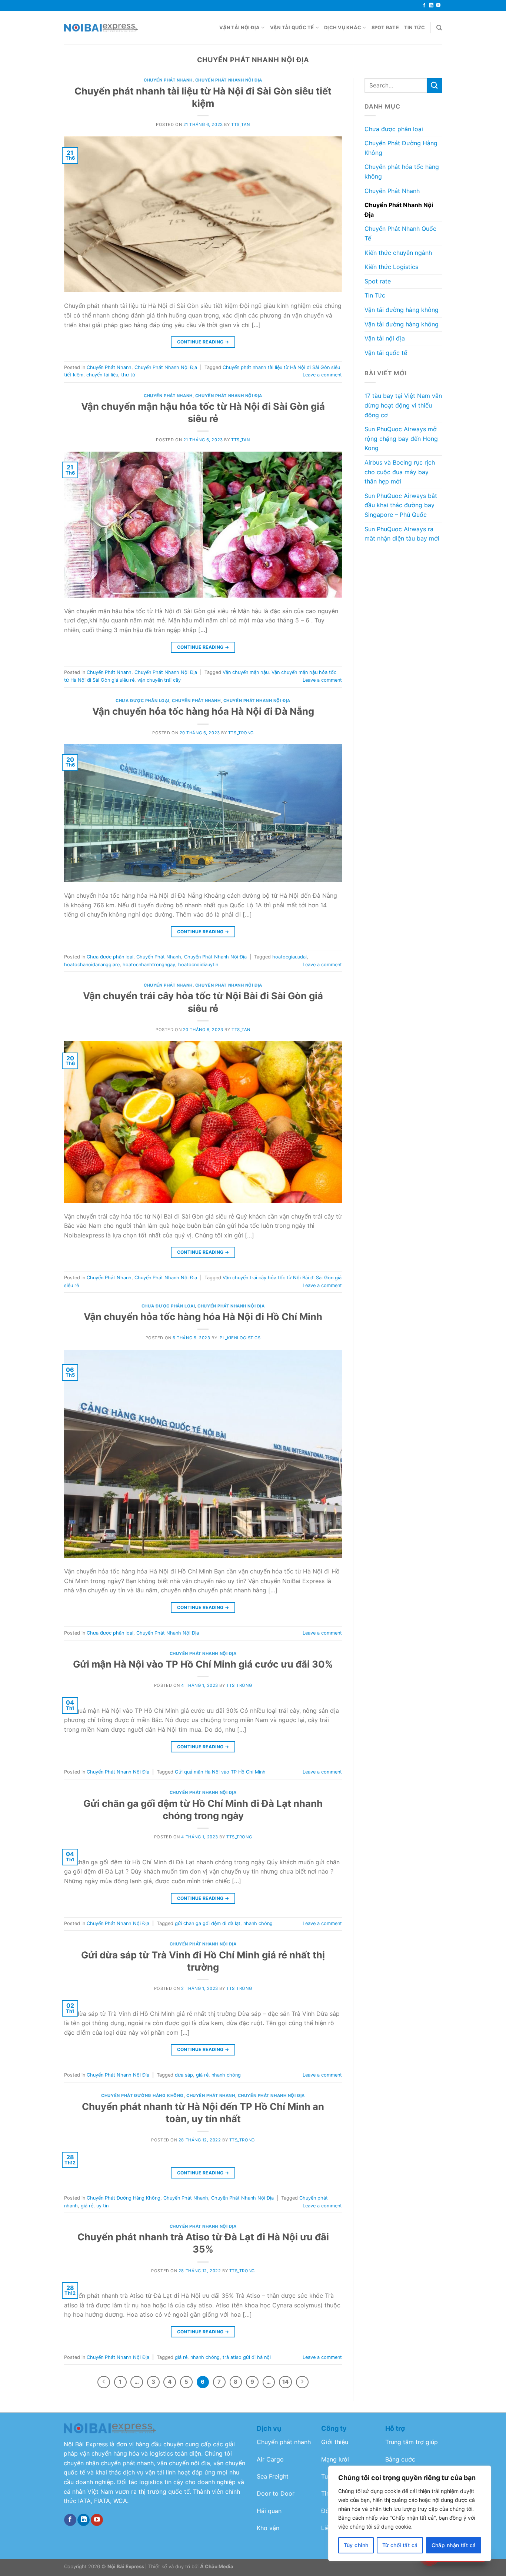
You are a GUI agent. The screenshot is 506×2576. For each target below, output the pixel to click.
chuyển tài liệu (102, 375)
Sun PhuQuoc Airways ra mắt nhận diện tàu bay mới (402, 534)
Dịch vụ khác (343, 28)
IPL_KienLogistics (240, 1338)
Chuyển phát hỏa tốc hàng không (402, 172)
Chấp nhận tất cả (454, 2545)
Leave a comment (322, 375)
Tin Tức (415, 28)
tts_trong (241, 733)
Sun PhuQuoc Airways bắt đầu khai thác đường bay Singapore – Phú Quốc (401, 505)
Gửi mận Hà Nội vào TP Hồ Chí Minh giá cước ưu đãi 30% (203, 1664)
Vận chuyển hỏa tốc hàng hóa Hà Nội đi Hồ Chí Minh (203, 1317)
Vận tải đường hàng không (402, 310)
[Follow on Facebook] (424, 6)
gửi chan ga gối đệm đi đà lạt (208, 1923)
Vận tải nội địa (239, 28)
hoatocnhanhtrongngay (149, 965)
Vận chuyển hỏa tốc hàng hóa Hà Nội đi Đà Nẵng (203, 711)
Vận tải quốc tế (292, 28)
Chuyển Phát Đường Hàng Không (142, 2095)
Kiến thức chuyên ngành (398, 253)
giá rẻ (202, 2075)
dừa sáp (184, 2075)
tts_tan (241, 124)
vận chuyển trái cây (159, 680)
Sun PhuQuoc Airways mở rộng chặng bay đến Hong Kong (401, 438)
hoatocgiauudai (289, 957)
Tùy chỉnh (356, 2545)
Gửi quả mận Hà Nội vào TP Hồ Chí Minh (220, 1772)
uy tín (102, 2206)
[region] (410, 2513)
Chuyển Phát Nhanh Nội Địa (229, 80)
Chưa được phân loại (142, 701)
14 (285, 2382)
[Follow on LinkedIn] (431, 6)
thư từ (128, 375)
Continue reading (203, 342)
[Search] (439, 28)
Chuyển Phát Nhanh (168, 80)
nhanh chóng (258, 1923)
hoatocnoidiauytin (198, 965)
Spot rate (385, 28)
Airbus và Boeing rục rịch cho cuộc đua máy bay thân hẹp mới (400, 472)
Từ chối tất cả (400, 2545)
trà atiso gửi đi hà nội (247, 2357)
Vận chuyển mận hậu (246, 672)
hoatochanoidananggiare (92, 965)
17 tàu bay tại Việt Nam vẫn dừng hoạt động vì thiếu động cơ (403, 405)
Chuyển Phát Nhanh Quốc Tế (400, 233)
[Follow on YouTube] (438, 6)
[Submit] (435, 85)
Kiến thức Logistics (391, 267)
